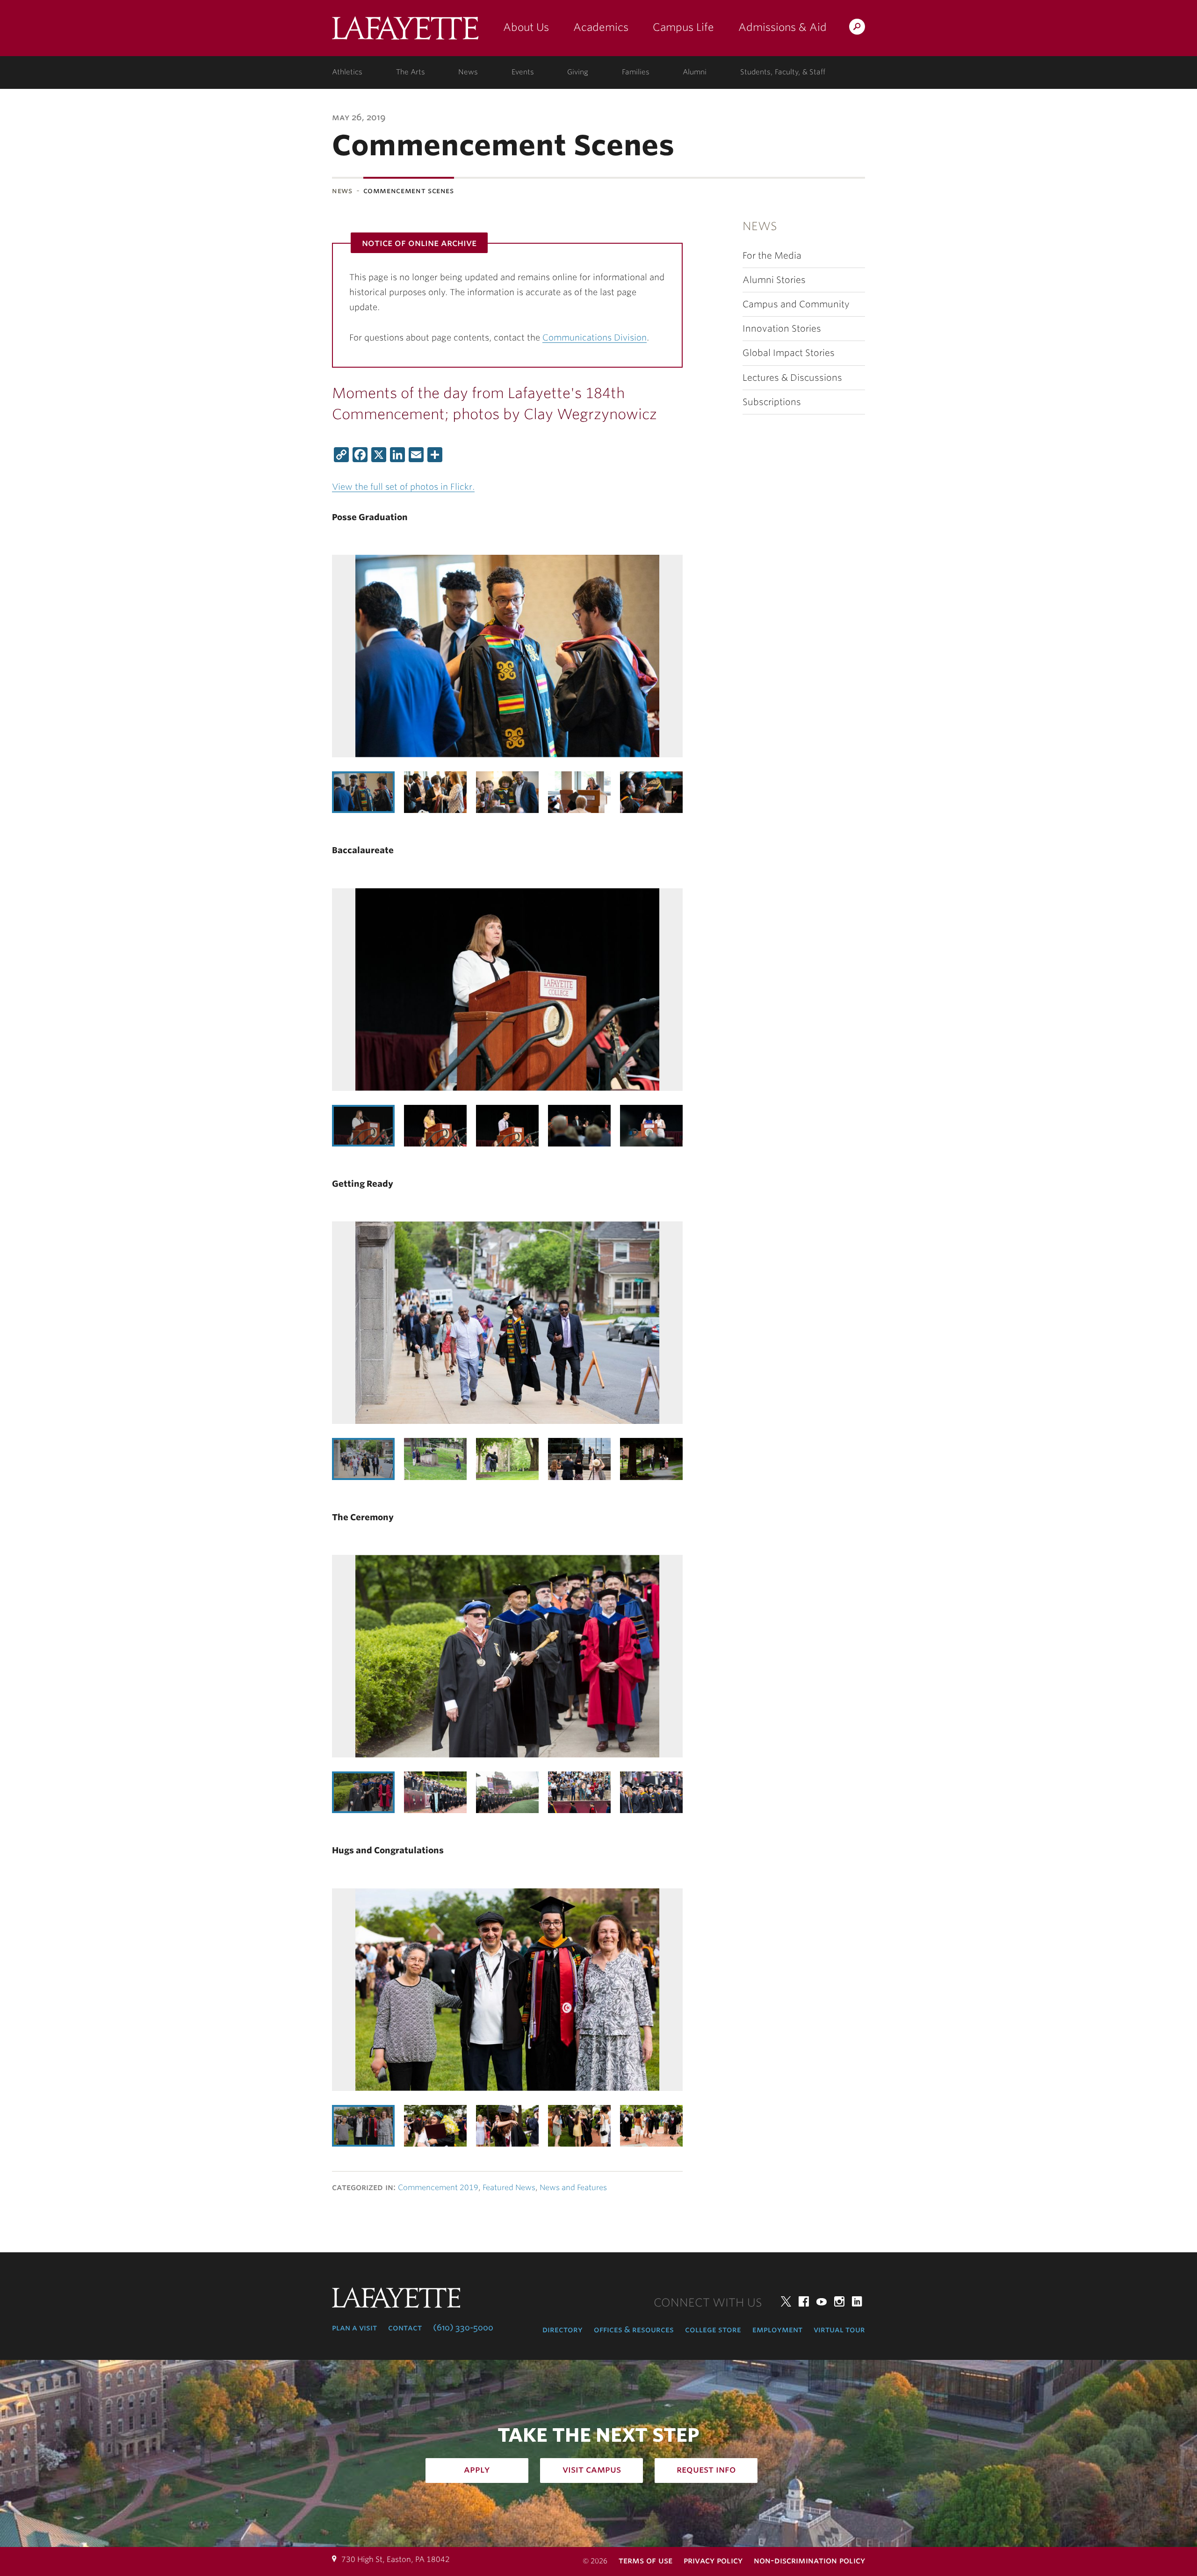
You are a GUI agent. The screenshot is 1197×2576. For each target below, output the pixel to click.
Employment (777, 2329)
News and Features (573, 2188)
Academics (601, 27)
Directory (562, 2329)
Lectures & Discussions (792, 378)
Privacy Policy (713, 2560)
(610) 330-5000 (463, 2328)
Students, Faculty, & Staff (783, 72)
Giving (578, 72)
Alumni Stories (774, 280)
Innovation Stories (782, 329)
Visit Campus (592, 2469)
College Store (713, 2329)
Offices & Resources (634, 2329)
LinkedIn (857, 2301)
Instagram (839, 2301)
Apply (477, 2469)
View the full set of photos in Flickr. (403, 487)
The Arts (411, 72)
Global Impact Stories (789, 353)
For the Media (772, 256)
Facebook (804, 2301)
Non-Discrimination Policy (809, 2560)
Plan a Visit (354, 2328)
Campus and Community (796, 304)
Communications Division (595, 337)
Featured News (509, 2188)
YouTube (822, 2301)
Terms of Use (645, 2560)
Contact (405, 2328)
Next (664, 792)
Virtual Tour (839, 2329)
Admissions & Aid (782, 27)
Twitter (786, 2301)
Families (636, 72)
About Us (526, 27)
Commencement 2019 (438, 2188)
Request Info (706, 2469)
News (468, 72)
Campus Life (683, 27)
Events (523, 72)
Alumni (695, 72)
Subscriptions (772, 402)
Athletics (347, 72)
